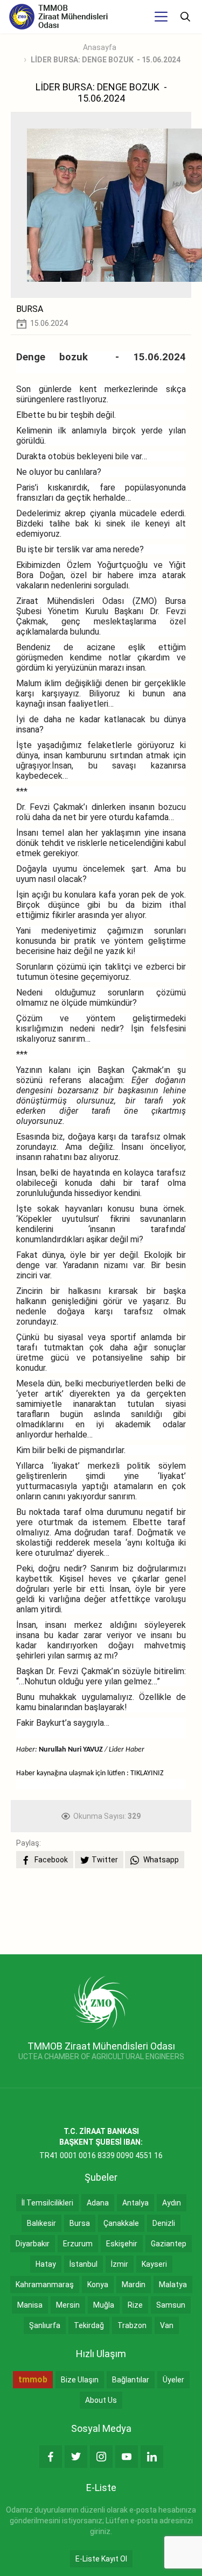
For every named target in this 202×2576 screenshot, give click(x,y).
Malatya (173, 2285)
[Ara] (185, 17)
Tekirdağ (89, 2325)
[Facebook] (51, 2457)
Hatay (46, 2264)
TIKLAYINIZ (147, 1773)
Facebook (50, 1860)
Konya (98, 2285)
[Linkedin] (152, 2457)
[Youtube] (127, 2457)
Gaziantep (169, 2244)
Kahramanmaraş (45, 2285)
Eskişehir (122, 2244)
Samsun (171, 2305)
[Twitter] (76, 2457)
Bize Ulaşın (80, 2380)
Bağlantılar (131, 2380)
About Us (101, 2400)
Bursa (80, 2223)
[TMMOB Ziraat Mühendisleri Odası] (101, 2002)
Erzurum (78, 2244)
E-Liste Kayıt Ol (101, 2559)
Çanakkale (121, 2223)
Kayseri (154, 2264)
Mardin (134, 2285)
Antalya (135, 2203)
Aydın (172, 2203)
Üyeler (173, 2380)
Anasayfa (100, 47)
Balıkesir (41, 2223)
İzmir (120, 2264)
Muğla (104, 2305)
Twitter (105, 1860)
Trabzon (132, 2325)
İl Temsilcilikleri (47, 2203)
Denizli (164, 2223)
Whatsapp (160, 1860)
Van (167, 2325)
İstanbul (83, 2264)
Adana (98, 2203)
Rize (135, 2305)
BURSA (30, 309)
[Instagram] (101, 2457)
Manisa (30, 2305)
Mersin (68, 2305)
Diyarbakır (33, 2244)
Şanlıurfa (45, 2325)
